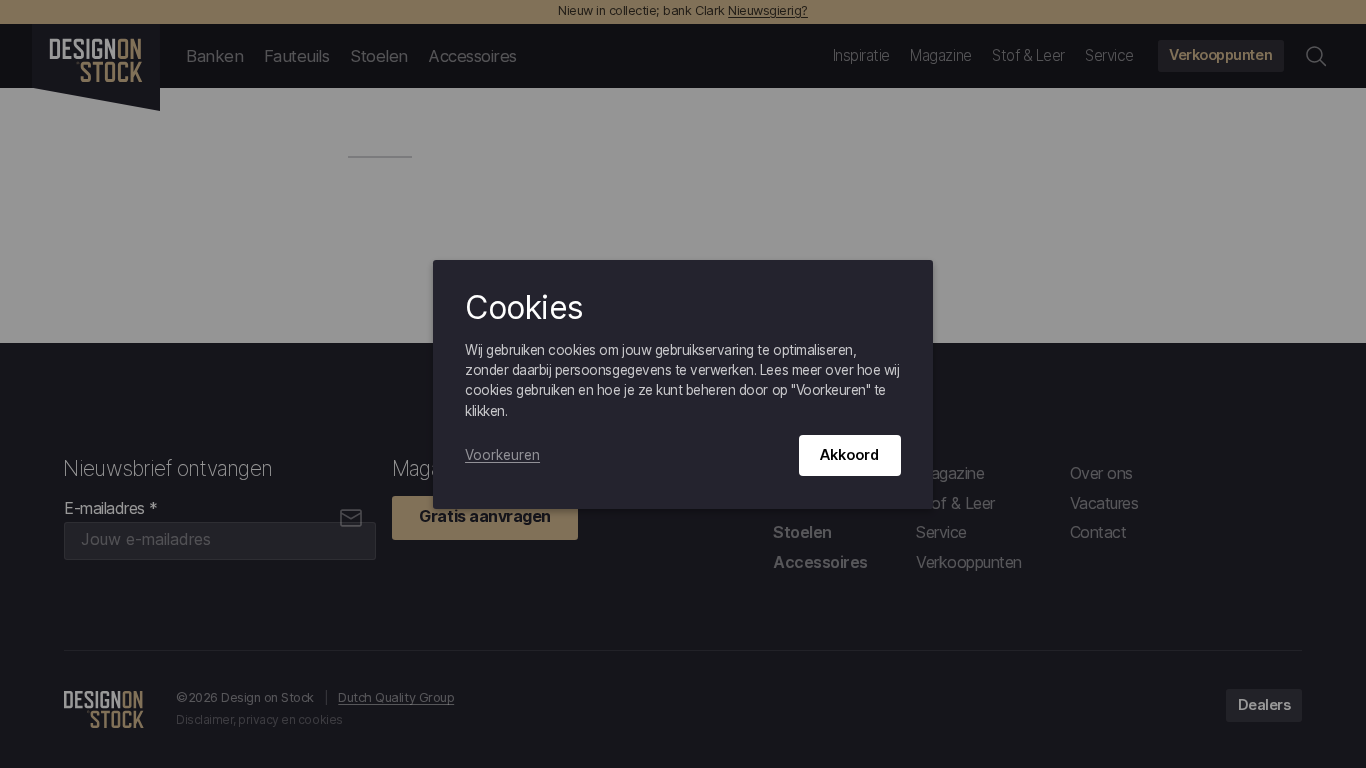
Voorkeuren (502, 455)
